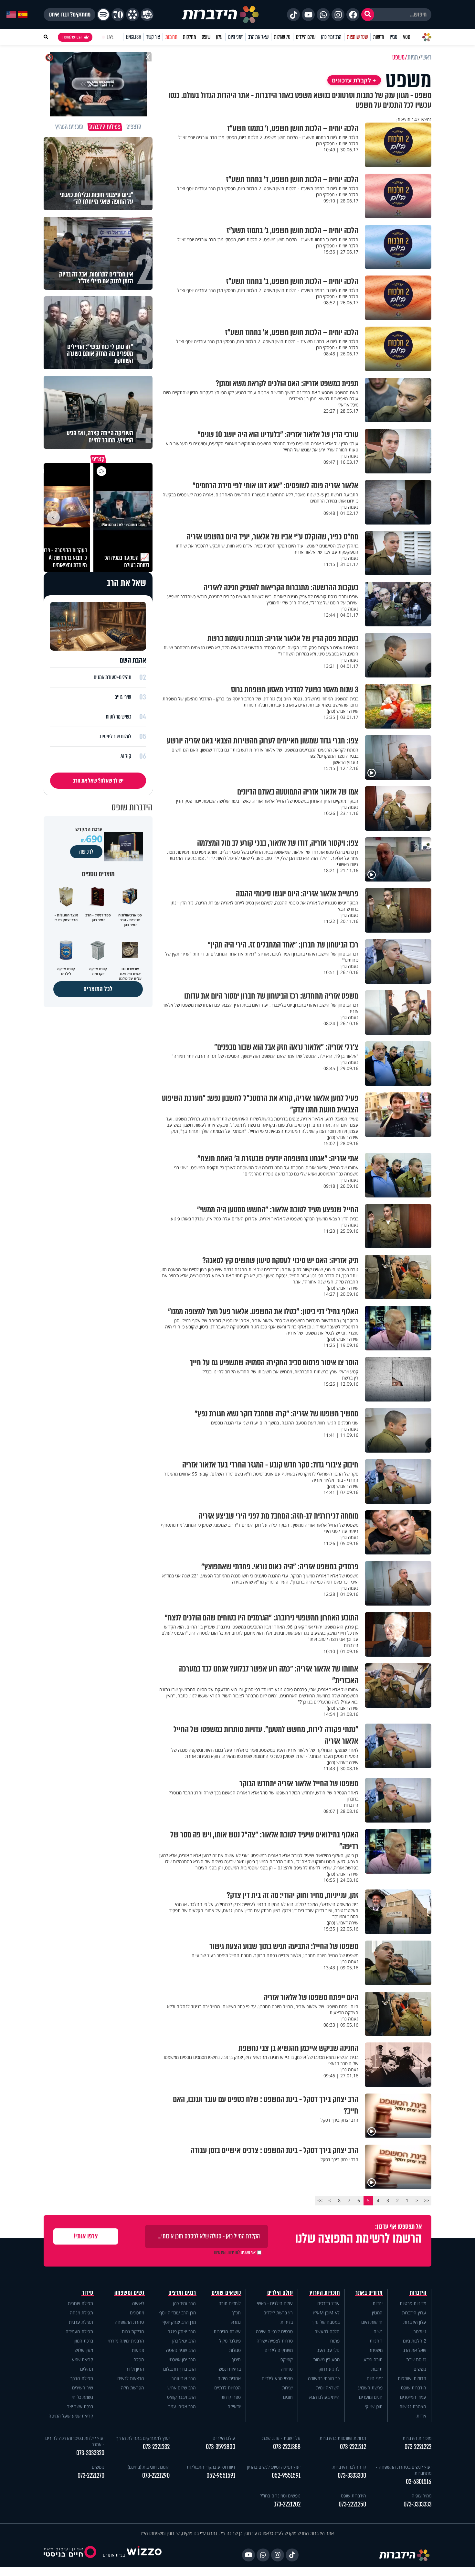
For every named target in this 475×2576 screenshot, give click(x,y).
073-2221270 (91, 2476)
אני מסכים (235, 2252)
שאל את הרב (258, 37)
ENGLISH (134, 37)
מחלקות (190, 37)
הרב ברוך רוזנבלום (179, 2369)
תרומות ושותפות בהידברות (343, 2438)
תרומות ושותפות (412, 2378)
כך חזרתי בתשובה (324, 2378)
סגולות (235, 2350)
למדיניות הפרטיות (227, 2252)
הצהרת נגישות (413, 2406)
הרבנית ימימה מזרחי (126, 2341)
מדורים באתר (369, 2293)
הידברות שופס (414, 2388)
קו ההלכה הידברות (349, 2467)
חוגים (288, 2397)
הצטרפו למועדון (72, 37)
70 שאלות (282, 37)
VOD (406, 37)
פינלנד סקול (230, 2341)
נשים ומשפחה (129, 2293)
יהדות (378, 2303)
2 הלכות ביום (415, 2341)
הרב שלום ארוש (182, 2388)
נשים (378, 2331)
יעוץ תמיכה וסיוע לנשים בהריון (274, 2467)
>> (320, 2200)
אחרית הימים (229, 2378)
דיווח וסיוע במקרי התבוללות (211, 2467)
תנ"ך (236, 2313)
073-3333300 (352, 2476)
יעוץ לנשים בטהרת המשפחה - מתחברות (404, 2470)
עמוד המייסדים (413, 2397)
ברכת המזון (83, 2341)
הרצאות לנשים (131, 2378)
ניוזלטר (420, 2331)
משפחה (375, 2350)
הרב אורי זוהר (184, 2378)
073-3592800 (221, 2447)
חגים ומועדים (371, 2397)
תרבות (377, 2369)
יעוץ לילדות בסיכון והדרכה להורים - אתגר (75, 2441)
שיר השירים (83, 2388)
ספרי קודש (231, 2397)
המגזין (377, 2313)
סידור (88, 2293)
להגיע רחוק (329, 2369)
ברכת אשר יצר (80, 2406)
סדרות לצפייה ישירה (275, 2341)
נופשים (420, 2369)
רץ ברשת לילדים (278, 2313)
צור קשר (153, 37)
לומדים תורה (230, 2303)
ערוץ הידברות (414, 2313)
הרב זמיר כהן (331, 37)
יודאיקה (234, 2406)
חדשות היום (372, 2322)
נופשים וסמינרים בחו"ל (280, 2496)
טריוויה (287, 2369)
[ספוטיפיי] (103, 15)
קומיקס (287, 2360)
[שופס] (132, 15)
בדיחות (287, 2322)
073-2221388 (287, 2447)
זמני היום (235, 37)
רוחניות (376, 2341)
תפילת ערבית (81, 2322)
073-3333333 (417, 2504)
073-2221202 (287, 2504)
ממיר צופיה (422, 2496)
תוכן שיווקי (374, 2406)
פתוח (335, 2341)
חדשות (379, 37)
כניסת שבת (416, 2360)
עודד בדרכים (328, 2303)
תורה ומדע (373, 2360)
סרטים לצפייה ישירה (274, 2331)
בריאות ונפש (230, 2369)
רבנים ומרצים (182, 2293)
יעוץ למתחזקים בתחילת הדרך (143, 2438)
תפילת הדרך (82, 2378)
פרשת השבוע (370, 2388)
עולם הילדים (306, 37)
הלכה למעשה (327, 2331)
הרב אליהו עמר (182, 2406)
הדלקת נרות (133, 2331)
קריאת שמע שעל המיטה (71, 2416)
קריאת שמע (82, 2360)
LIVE (110, 37)
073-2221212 (353, 2447)
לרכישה (86, 852)
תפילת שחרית (80, 2303)
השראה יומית (328, 2388)
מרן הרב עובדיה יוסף (178, 2313)
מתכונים (137, 2313)
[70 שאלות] (118, 15)
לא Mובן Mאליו (326, 2313)
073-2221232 (156, 2447)
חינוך (236, 2360)
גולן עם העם (328, 2350)
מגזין (394, 37)
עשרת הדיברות (227, 2331)
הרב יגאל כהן (184, 2341)
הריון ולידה (135, 2369)
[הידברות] (220, 15)
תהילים (87, 2369)
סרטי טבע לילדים (277, 2378)
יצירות (287, 2388)
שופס (206, 37)
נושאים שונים (226, 2293)
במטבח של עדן (326, 2322)
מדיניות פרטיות (413, 2303)
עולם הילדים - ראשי (275, 2303)
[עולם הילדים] (147, 15)
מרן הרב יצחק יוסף (179, 2322)
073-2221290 (156, 2476)
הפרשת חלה (132, 2388)
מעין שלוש (84, 2350)
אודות (421, 2416)
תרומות (171, 37)
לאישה (138, 2303)
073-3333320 (90, 2453)
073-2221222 (418, 2447)
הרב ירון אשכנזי (182, 2360)
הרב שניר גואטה (181, 2350)
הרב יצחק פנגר (182, 2331)
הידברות (418, 2293)
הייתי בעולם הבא (324, 2397)
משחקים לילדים (279, 2350)
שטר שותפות (357, 37)
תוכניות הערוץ (325, 2293)
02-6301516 (419, 2482)
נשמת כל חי (82, 2397)
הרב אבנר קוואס (181, 2397)
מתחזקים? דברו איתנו (69, 15)
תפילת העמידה (79, 2331)
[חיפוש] (368, 15)
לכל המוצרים (98, 989)
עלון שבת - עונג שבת (281, 2438)
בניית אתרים (114, 2555)
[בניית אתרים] (144, 2555)
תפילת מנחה (81, 2313)
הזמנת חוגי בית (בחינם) (149, 2467)
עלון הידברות (415, 2322)
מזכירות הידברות (417, 2438)
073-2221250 (352, 2504)
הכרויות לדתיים (227, 2388)
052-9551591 (286, 2476)
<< (427, 2200)
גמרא (236, 2322)
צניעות (138, 2350)
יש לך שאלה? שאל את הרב (98, 781)
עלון (219, 37)
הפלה (139, 2360)
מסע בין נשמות (326, 2360)
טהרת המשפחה (129, 2322)
